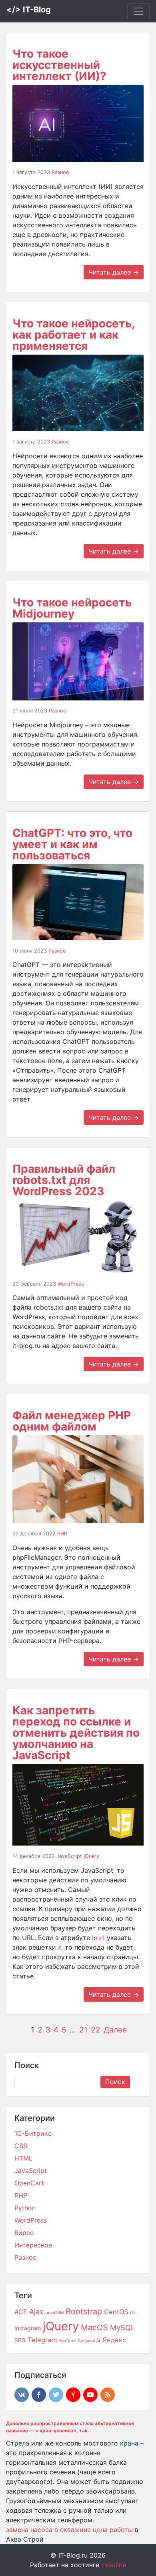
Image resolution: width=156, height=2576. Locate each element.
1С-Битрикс (33, 2133)
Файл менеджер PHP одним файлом (72, 1421)
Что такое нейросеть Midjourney (72, 608)
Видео (24, 2233)
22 (96, 2030)
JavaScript (69, 1856)
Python (25, 2208)
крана (129, 2443)
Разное (60, 172)
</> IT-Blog (29, 10)
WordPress (71, 1284)
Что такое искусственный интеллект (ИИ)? (59, 65)
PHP (62, 1534)
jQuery (91, 1856)
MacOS (94, 2327)
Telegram (42, 2340)
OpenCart (29, 2183)
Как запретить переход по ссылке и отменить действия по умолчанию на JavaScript (76, 1733)
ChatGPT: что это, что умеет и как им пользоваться (72, 844)
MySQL (122, 2327)
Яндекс (114, 2340)
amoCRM (55, 2313)
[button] (22, 2395)
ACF (21, 2312)
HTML (23, 2158)
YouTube (67, 2341)
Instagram (28, 2328)
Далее (115, 2030)
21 (83, 2030)
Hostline (114, 2565)
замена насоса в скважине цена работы (69, 2530)
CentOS (116, 2312)
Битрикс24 (89, 2341)
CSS (21, 2146)
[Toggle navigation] (138, 11)
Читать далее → (114, 272)
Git (133, 2313)
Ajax (36, 2311)
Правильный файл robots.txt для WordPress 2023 (64, 1180)
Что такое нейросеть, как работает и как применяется (73, 335)
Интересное (33, 2245)
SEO (20, 2340)
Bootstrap (84, 2311)
